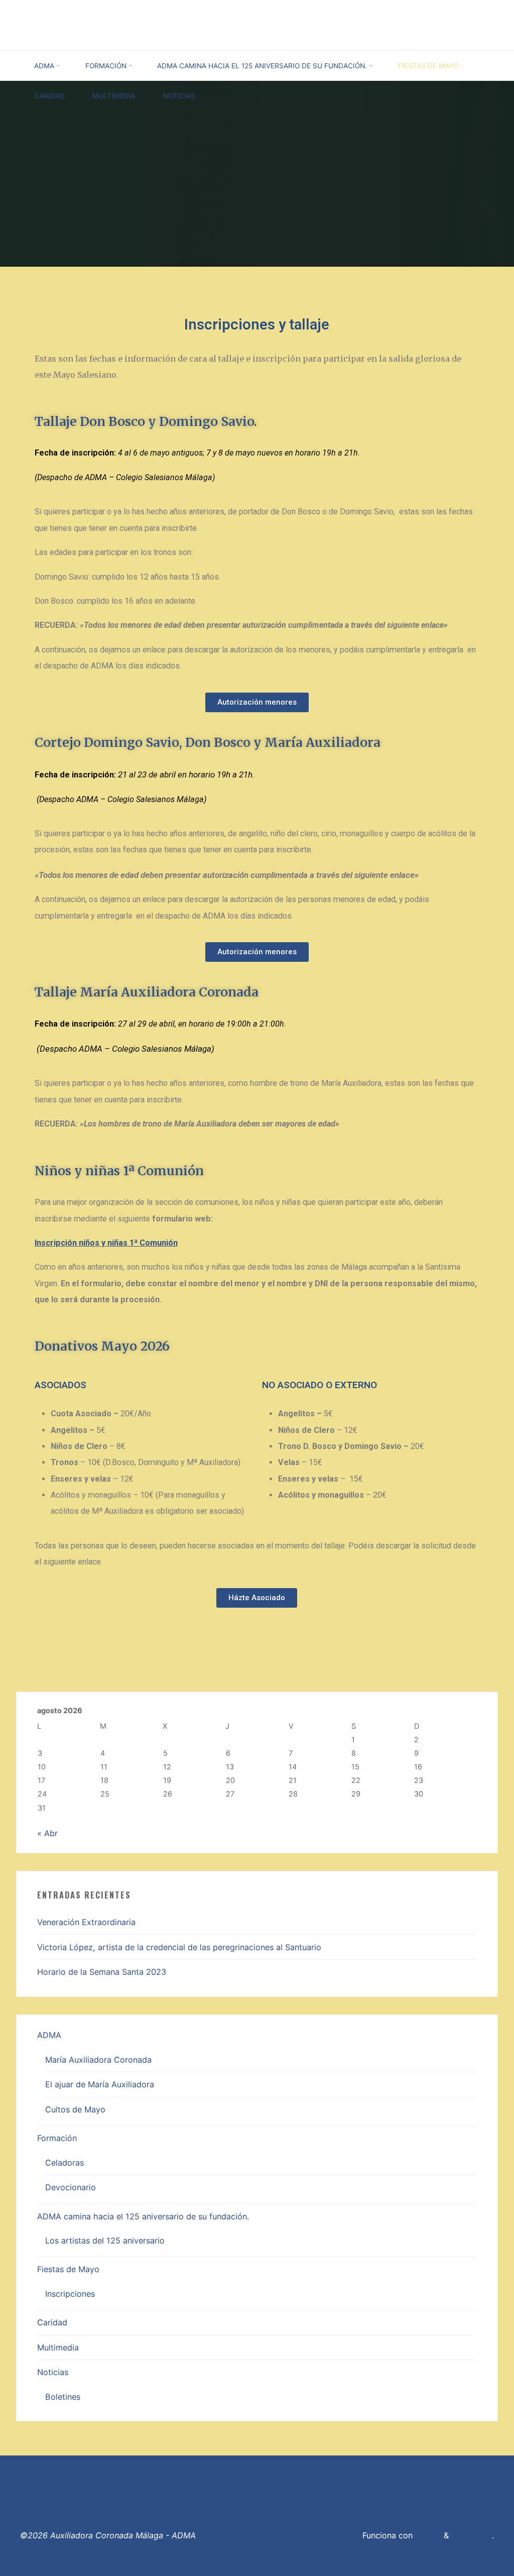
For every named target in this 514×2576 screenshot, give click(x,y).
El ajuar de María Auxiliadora (100, 2084)
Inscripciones (70, 2294)
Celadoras (65, 2163)
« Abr (47, 1833)
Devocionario (71, 2187)
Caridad (52, 2322)
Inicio (131, 2464)
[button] (257, 702)
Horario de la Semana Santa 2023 (102, 1972)
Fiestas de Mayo (68, 2269)
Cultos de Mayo (75, 2109)
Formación (57, 2138)
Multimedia (58, 2347)
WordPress (472, 2535)
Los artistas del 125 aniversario (105, 2241)
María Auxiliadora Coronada (98, 2060)
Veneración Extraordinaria (86, 1922)
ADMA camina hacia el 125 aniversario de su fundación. (143, 2216)
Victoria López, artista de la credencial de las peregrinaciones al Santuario (179, 1947)
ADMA (49, 2035)
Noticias (53, 2372)
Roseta (427, 2535)
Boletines (63, 2397)
